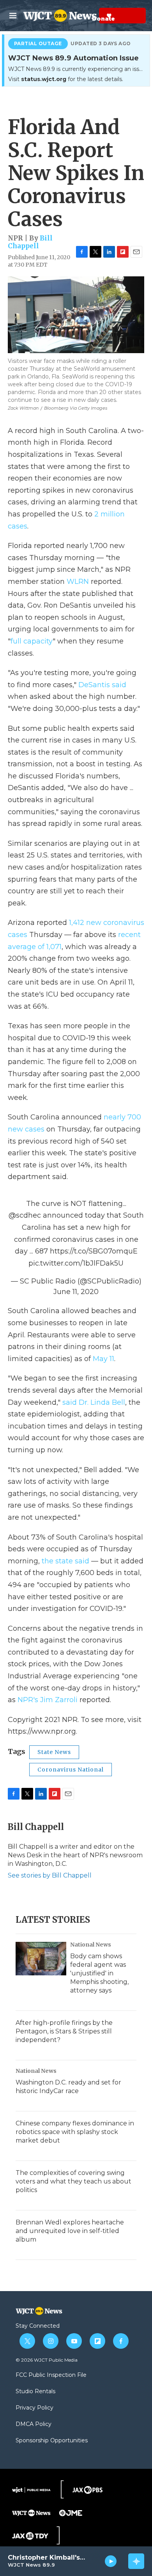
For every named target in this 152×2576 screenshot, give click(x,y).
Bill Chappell (30, 242)
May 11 (103, 1359)
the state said (65, 1561)
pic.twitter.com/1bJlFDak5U (76, 1263)
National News (91, 1945)
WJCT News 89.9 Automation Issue (73, 58)
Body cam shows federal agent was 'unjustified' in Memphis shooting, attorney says (99, 1973)
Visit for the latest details (65, 79)
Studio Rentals (35, 2392)
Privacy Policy (34, 2408)
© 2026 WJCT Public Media (47, 2360)
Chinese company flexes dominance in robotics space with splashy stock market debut (75, 2132)
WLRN (78, 582)
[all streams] (136, 2561)
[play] (111, 2561)
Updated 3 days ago (101, 44)
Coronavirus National (71, 1770)
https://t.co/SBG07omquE (94, 1251)
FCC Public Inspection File (51, 2375)
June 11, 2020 (76, 1292)
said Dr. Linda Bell (93, 1402)
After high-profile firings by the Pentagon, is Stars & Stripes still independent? (64, 2031)
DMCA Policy (34, 2424)
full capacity (32, 641)
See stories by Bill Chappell (50, 1875)
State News (54, 1752)
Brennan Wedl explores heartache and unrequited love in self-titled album (70, 2231)
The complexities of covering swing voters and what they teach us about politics (73, 2181)
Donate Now (90, 16)
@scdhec (25, 1215)
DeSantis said (102, 685)
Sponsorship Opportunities (52, 2441)
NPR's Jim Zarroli (48, 1700)
